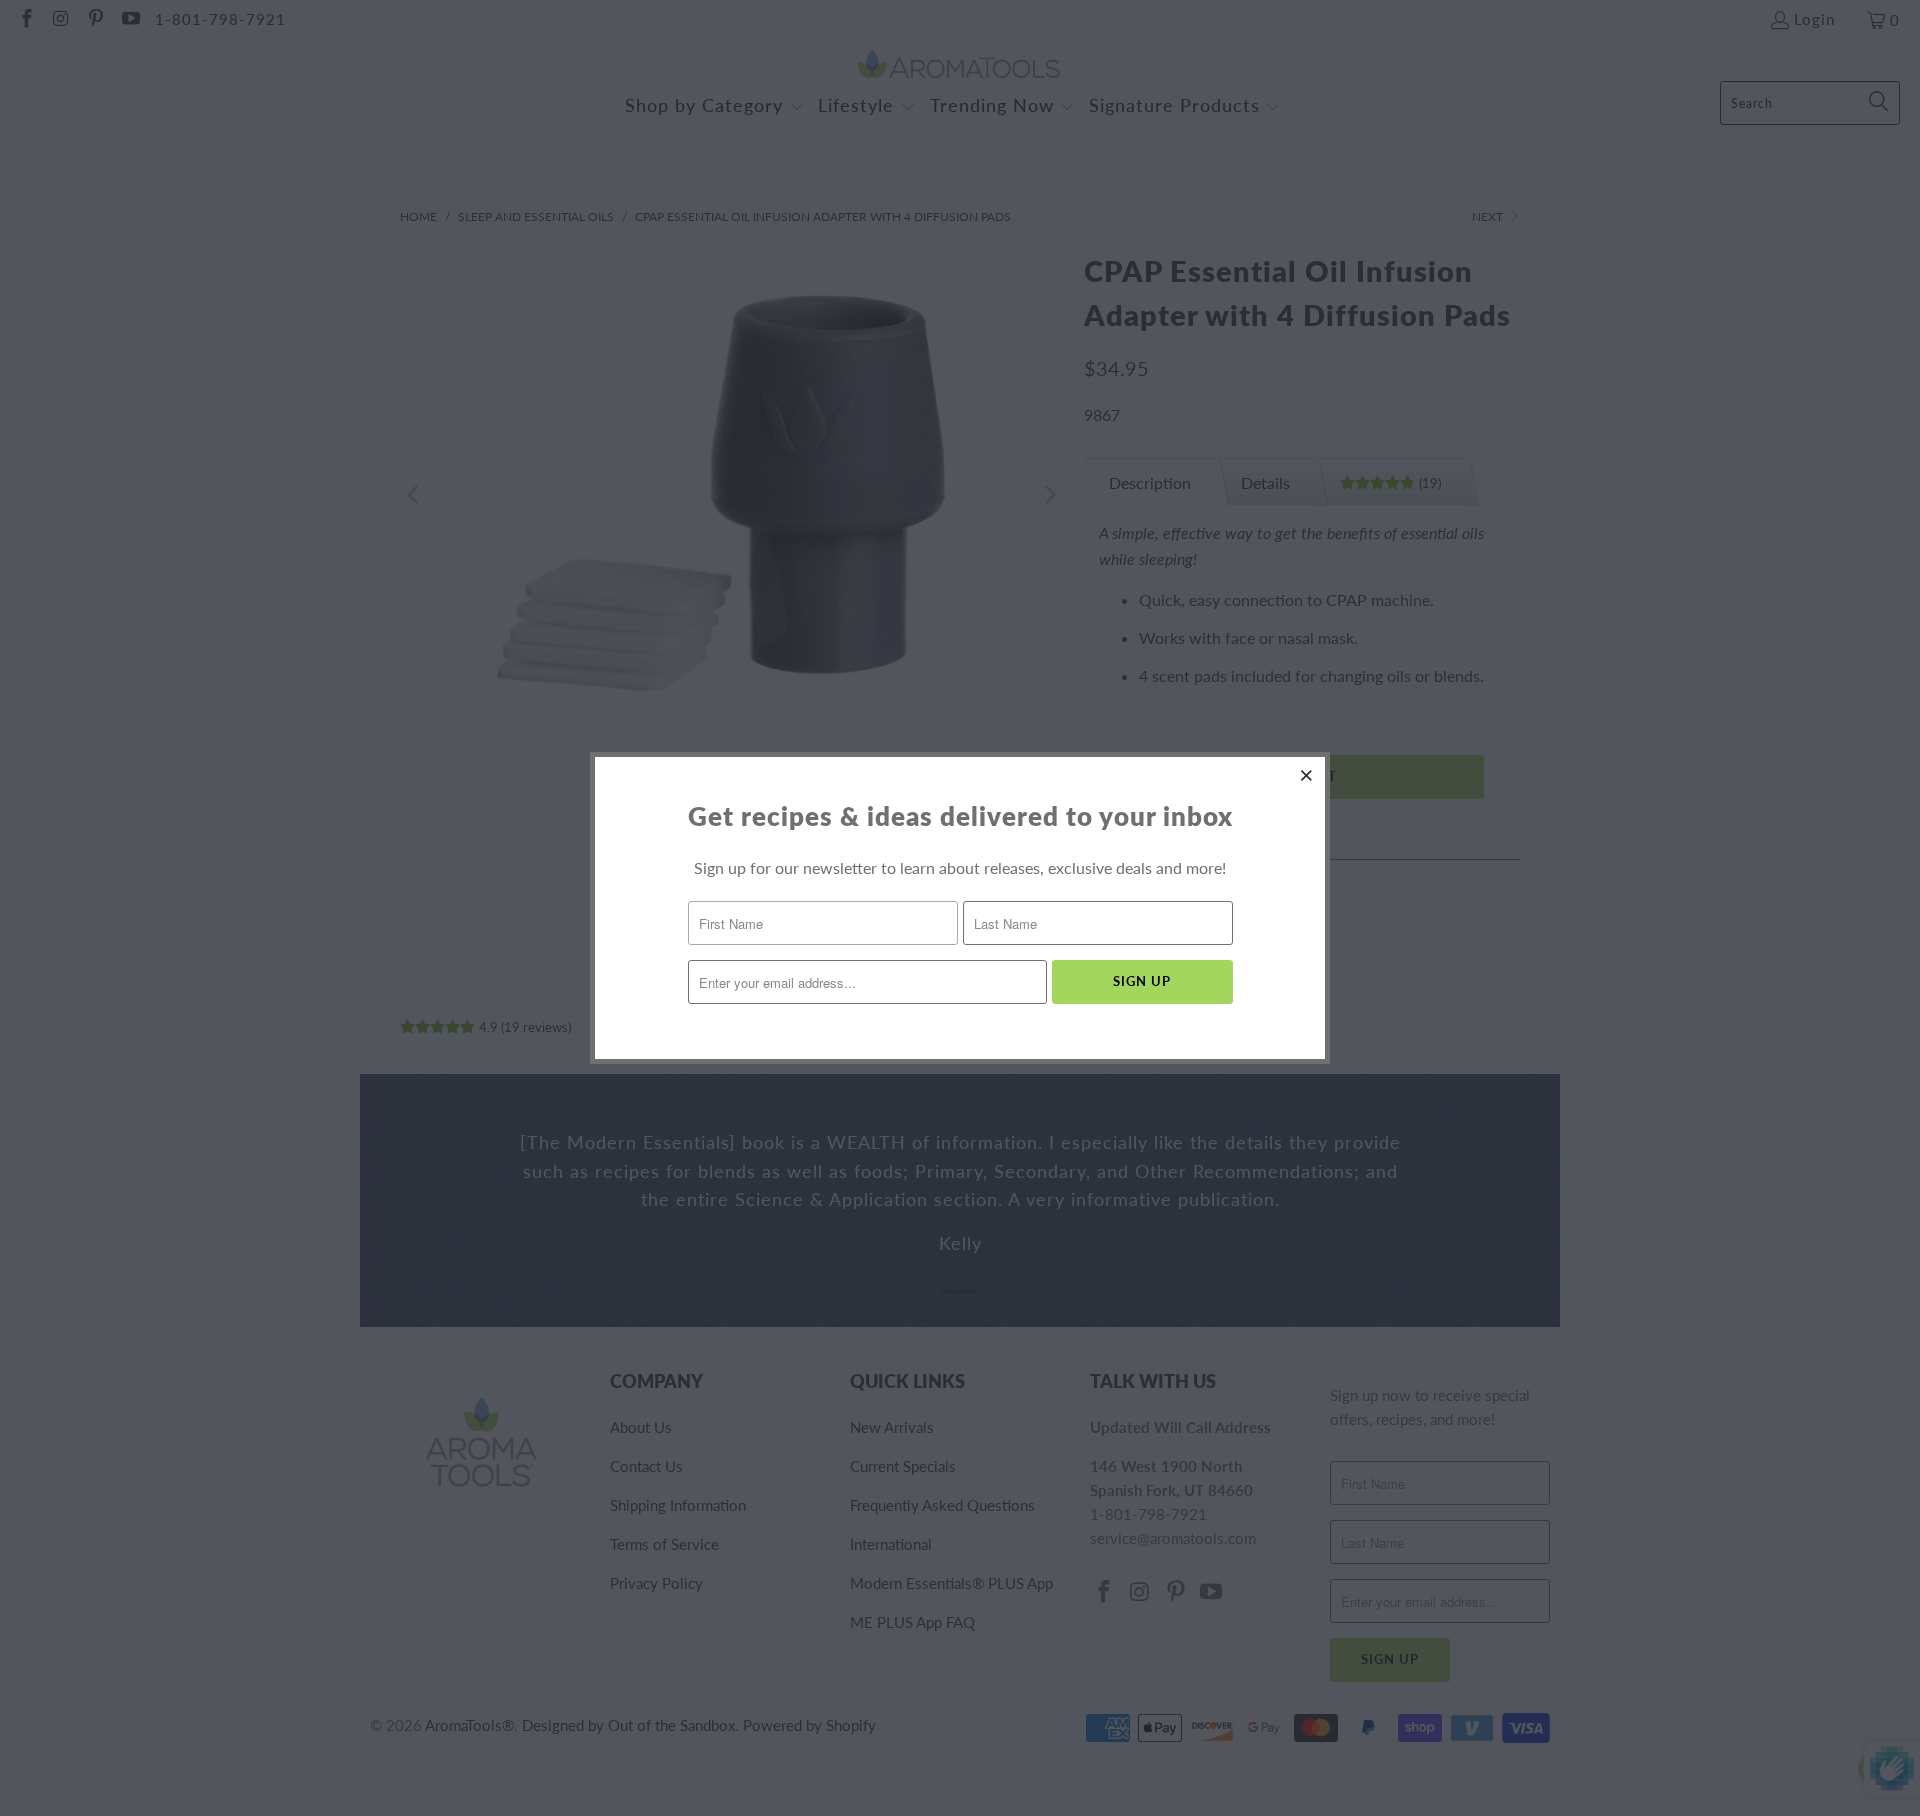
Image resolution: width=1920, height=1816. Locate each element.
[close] (1307, 775)
